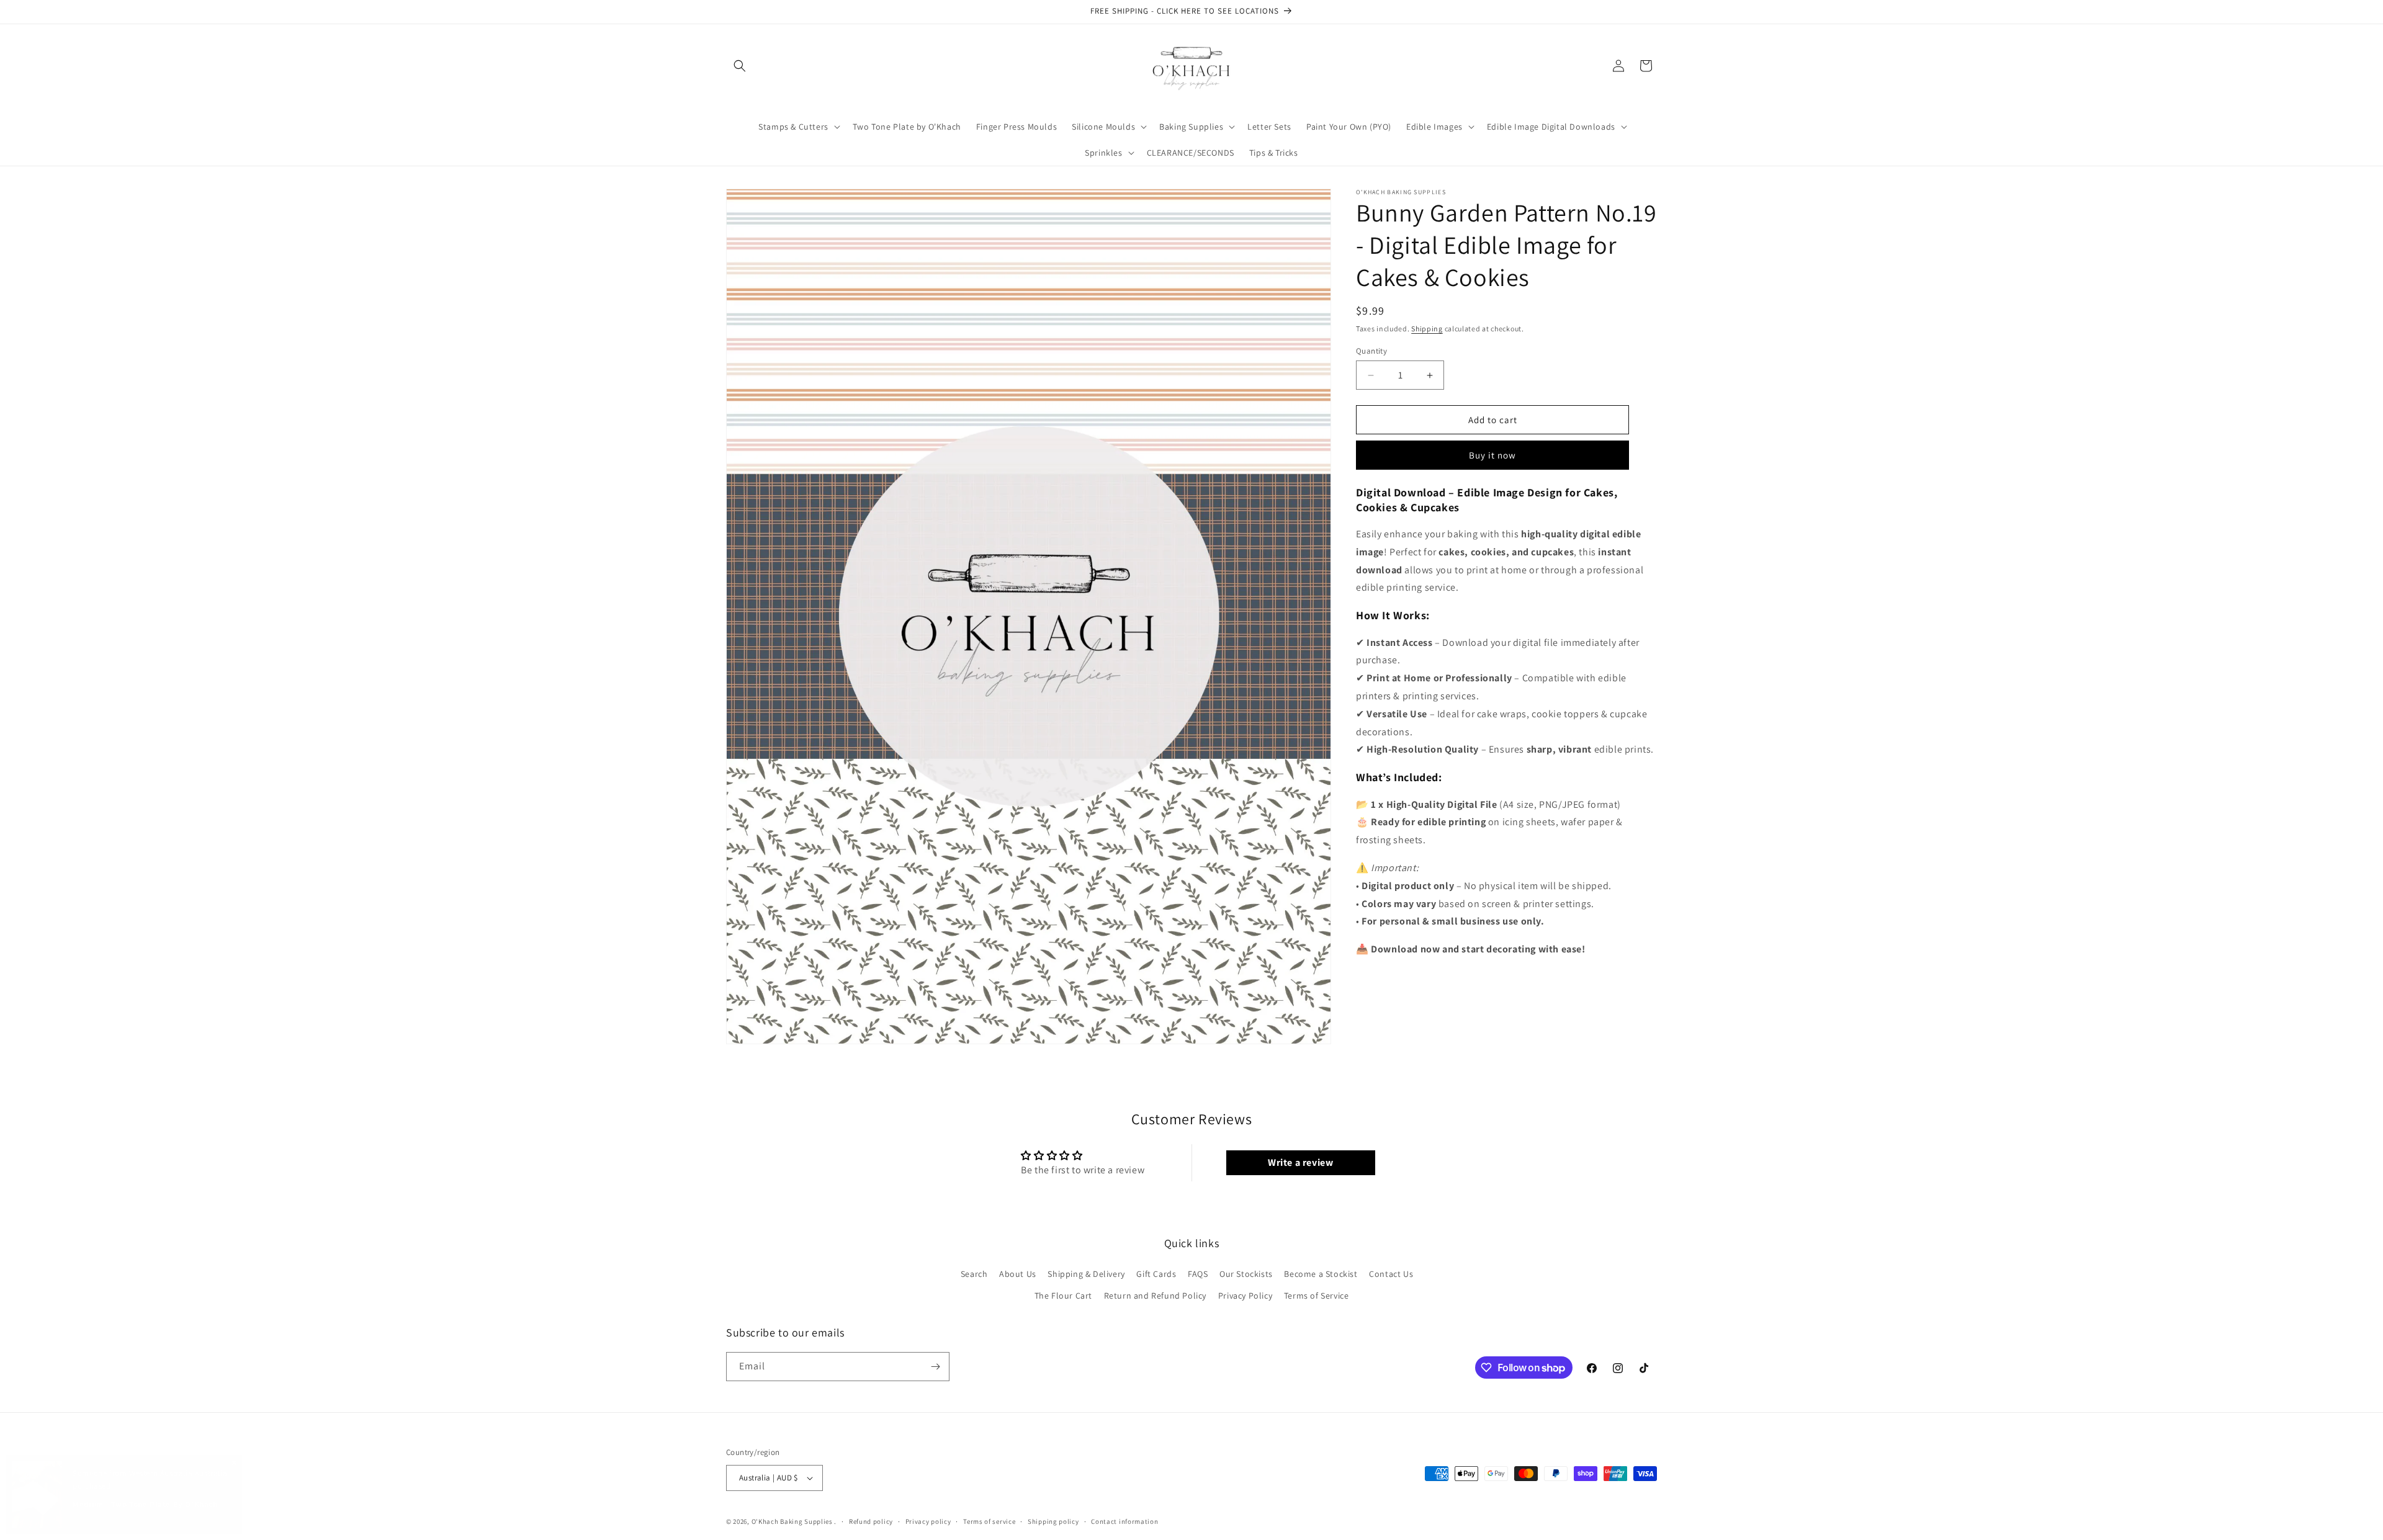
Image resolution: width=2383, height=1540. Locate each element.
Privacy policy (928, 1521)
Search (974, 1274)
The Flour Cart (1063, 1296)
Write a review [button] (1300, 1162)
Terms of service (989, 1521)
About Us (1018, 1274)
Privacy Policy (1245, 1296)
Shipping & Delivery (1086, 1274)
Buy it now (1492, 455)
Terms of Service (1317, 1296)
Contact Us (1391, 1274)
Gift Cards (1156, 1274)
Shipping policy (1053, 1521)
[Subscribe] (935, 1367)
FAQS (1198, 1274)
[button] (740, 66)
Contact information (1124, 1521)
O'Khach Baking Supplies (792, 1521)
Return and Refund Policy (1155, 1296)
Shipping (1427, 329)
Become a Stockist (1321, 1274)
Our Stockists (1246, 1274)
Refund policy (871, 1521)
